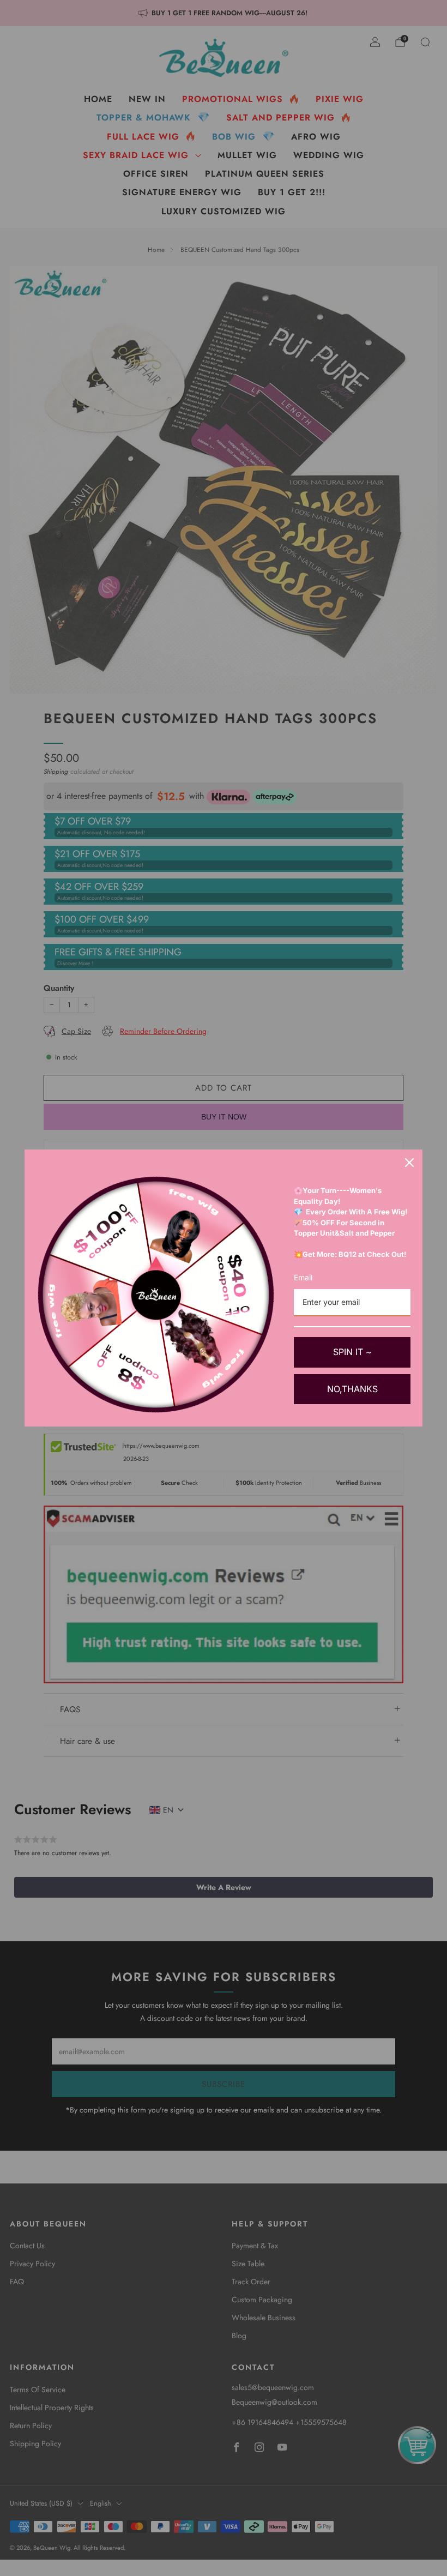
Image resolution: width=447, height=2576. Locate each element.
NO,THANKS (352, 1389)
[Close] (409, 1163)
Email (303, 1277)
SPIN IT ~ (352, 1352)
